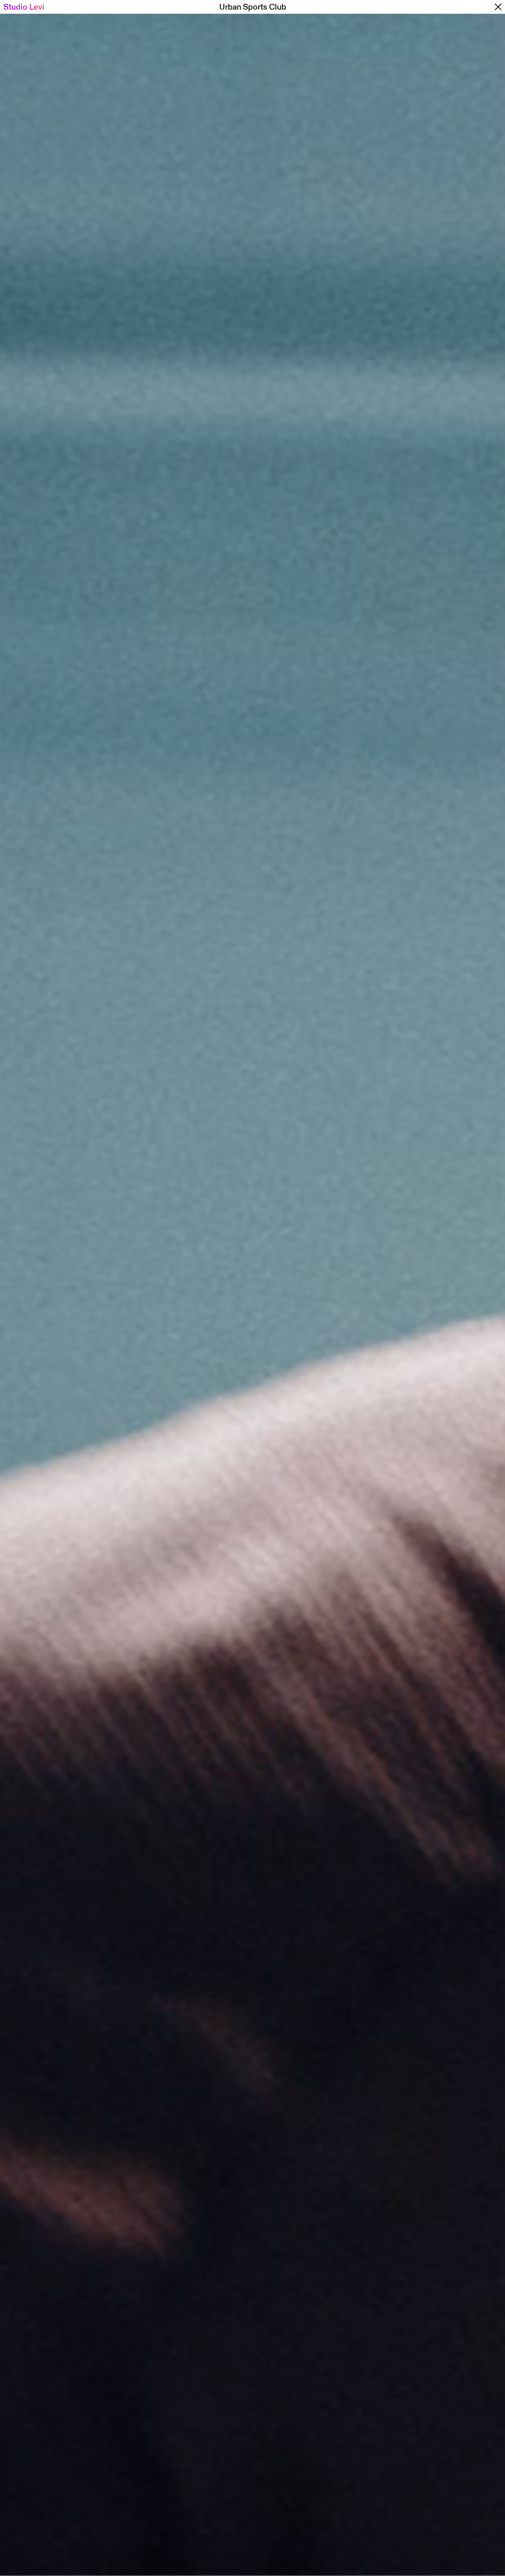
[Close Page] (481, 7)
